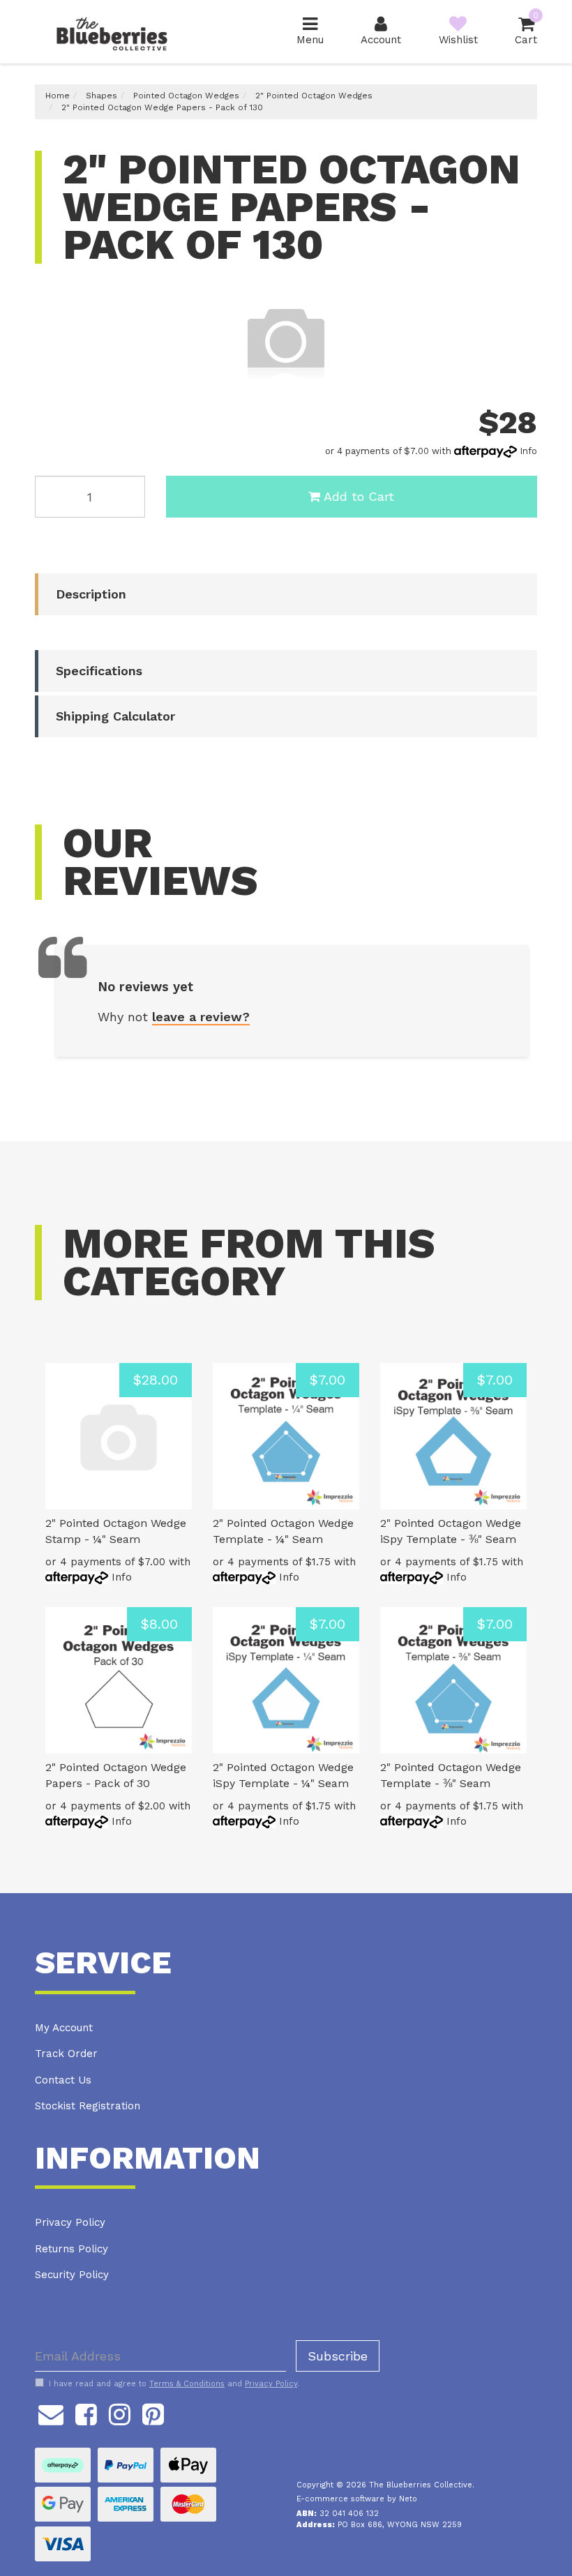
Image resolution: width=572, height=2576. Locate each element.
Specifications (99, 671)
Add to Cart (359, 496)
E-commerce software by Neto (357, 2499)
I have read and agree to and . (174, 2384)
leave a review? (201, 1017)
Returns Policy (71, 2249)
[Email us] (51, 2412)
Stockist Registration (88, 2106)
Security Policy (72, 2275)
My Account (64, 2028)
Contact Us (63, 2080)
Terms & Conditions (187, 2384)
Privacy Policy (70, 2222)
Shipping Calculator (115, 716)
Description (91, 594)
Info (528, 451)
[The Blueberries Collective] (112, 31)
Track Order (66, 2054)
